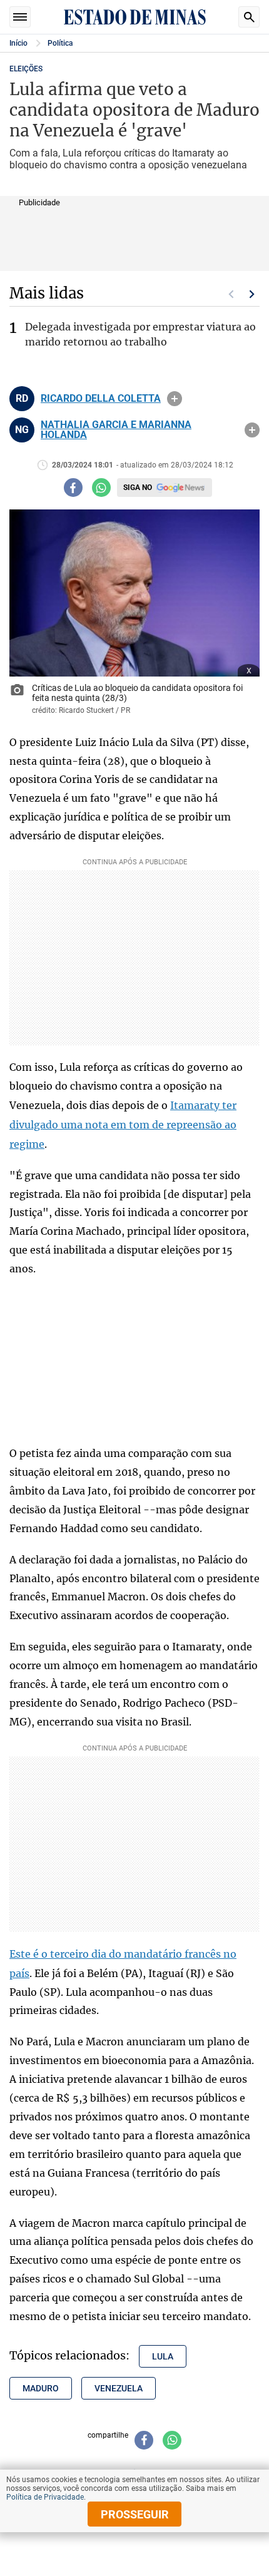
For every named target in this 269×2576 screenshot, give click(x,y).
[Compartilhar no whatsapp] (101, 488)
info (175, 399)
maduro (41, 2388)
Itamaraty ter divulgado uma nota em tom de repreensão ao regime (123, 1125)
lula (163, 2356)
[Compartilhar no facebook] (73, 488)
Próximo (252, 294)
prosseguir (135, 2514)
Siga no (138, 488)
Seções (20, 17)
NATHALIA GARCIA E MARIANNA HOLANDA (116, 430)
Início (18, 43)
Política (60, 43)
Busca (249, 17)
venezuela (119, 2388)
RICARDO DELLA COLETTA (101, 399)
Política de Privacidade (45, 2497)
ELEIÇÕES (26, 69)
